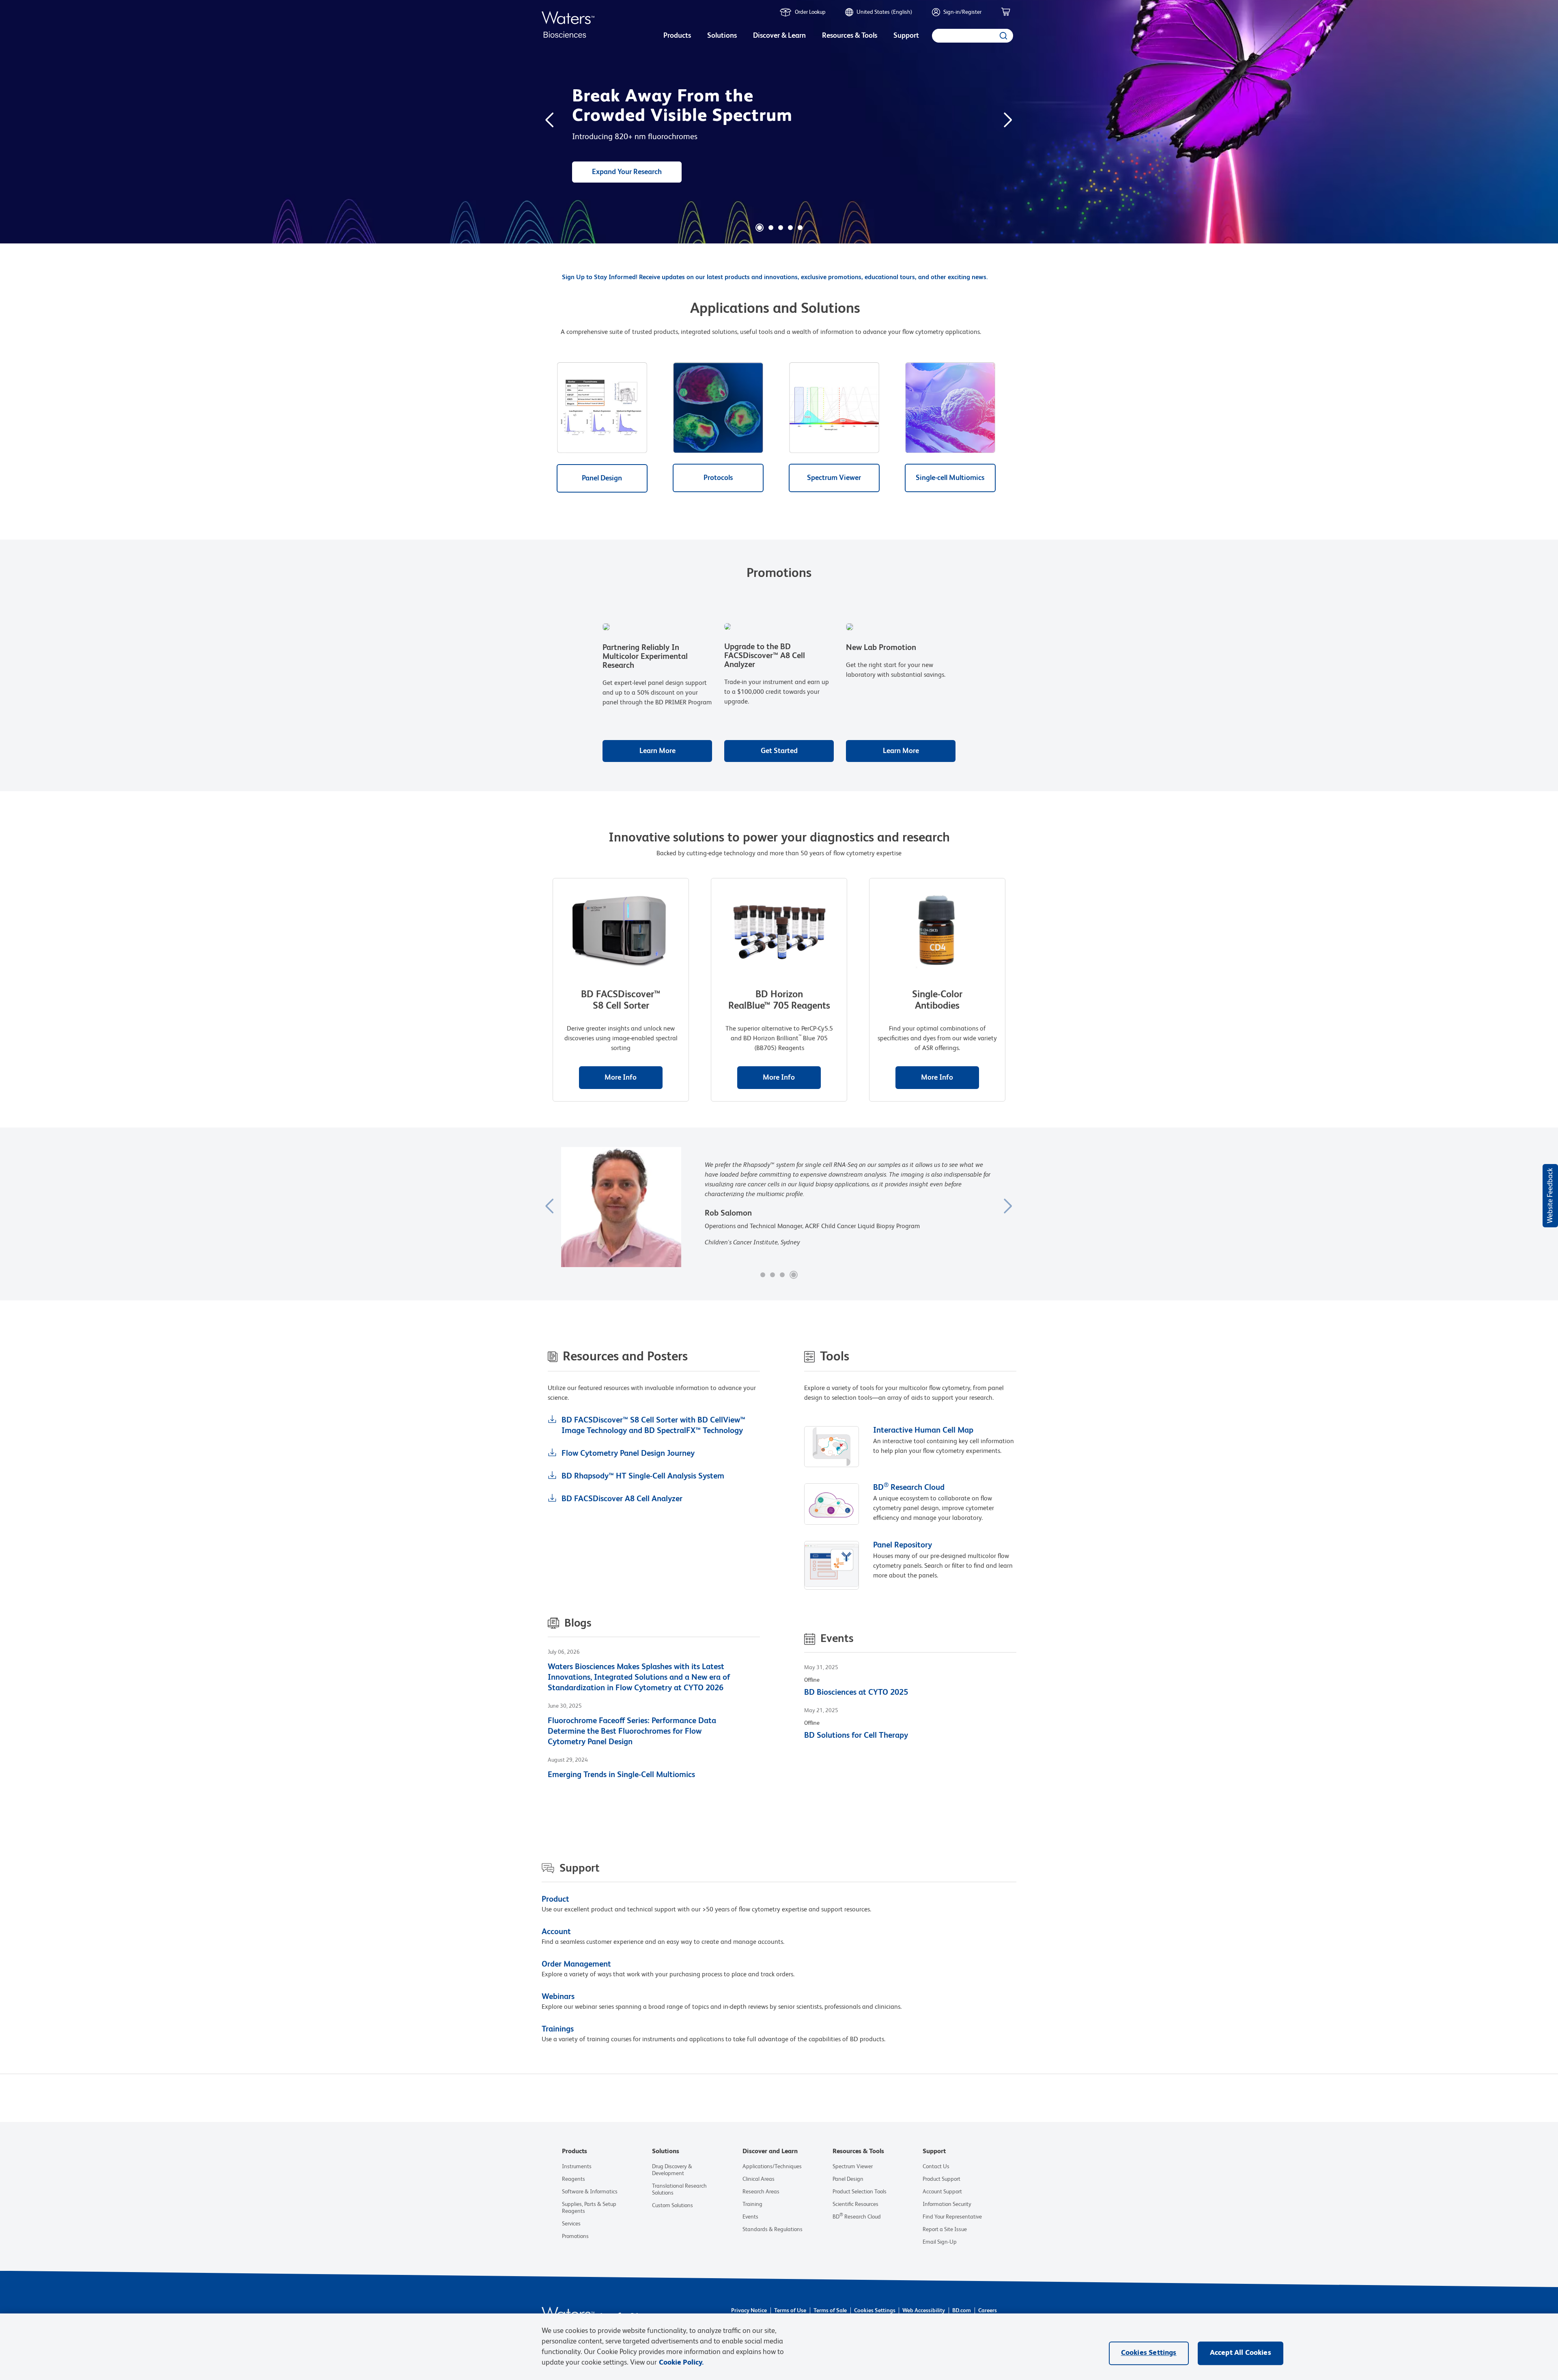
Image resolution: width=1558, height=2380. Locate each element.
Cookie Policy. (681, 2363)
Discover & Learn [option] (779, 36)
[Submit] (1003, 36)
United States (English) (884, 12)
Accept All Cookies (1241, 2353)
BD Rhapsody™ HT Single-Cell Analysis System (643, 1476)
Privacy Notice (749, 2311)
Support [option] (906, 36)
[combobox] (973, 36)
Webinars (558, 1997)
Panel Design (602, 478)
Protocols (718, 478)
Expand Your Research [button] (627, 172)
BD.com (962, 2311)
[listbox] (677, 37)
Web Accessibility (924, 2311)
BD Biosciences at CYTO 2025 (856, 1693)
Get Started (779, 751)
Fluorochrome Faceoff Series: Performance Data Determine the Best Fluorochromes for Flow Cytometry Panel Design (632, 1732)
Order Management (576, 1965)
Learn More (657, 751)
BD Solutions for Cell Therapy (856, 1736)
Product (555, 1900)
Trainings (558, 2029)
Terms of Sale (830, 2311)
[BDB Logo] (568, 25)
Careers (988, 2311)
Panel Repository (903, 1545)
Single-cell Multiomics (950, 478)
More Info (621, 1078)
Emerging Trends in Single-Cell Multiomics (621, 1775)
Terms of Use (790, 2311)
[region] (779, 2347)
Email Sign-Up (940, 2242)
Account (556, 1932)
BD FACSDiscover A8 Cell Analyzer (622, 1499)
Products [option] (677, 36)
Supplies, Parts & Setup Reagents (589, 2208)
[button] (760, 228)
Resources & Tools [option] (850, 36)
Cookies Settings (875, 2311)
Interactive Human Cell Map (923, 1431)
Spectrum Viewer (834, 478)
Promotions (575, 2236)
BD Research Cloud (909, 1488)
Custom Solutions (672, 2206)
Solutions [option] (722, 36)
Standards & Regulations (773, 2229)
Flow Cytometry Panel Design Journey (628, 1454)
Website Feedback (1550, 1196)
